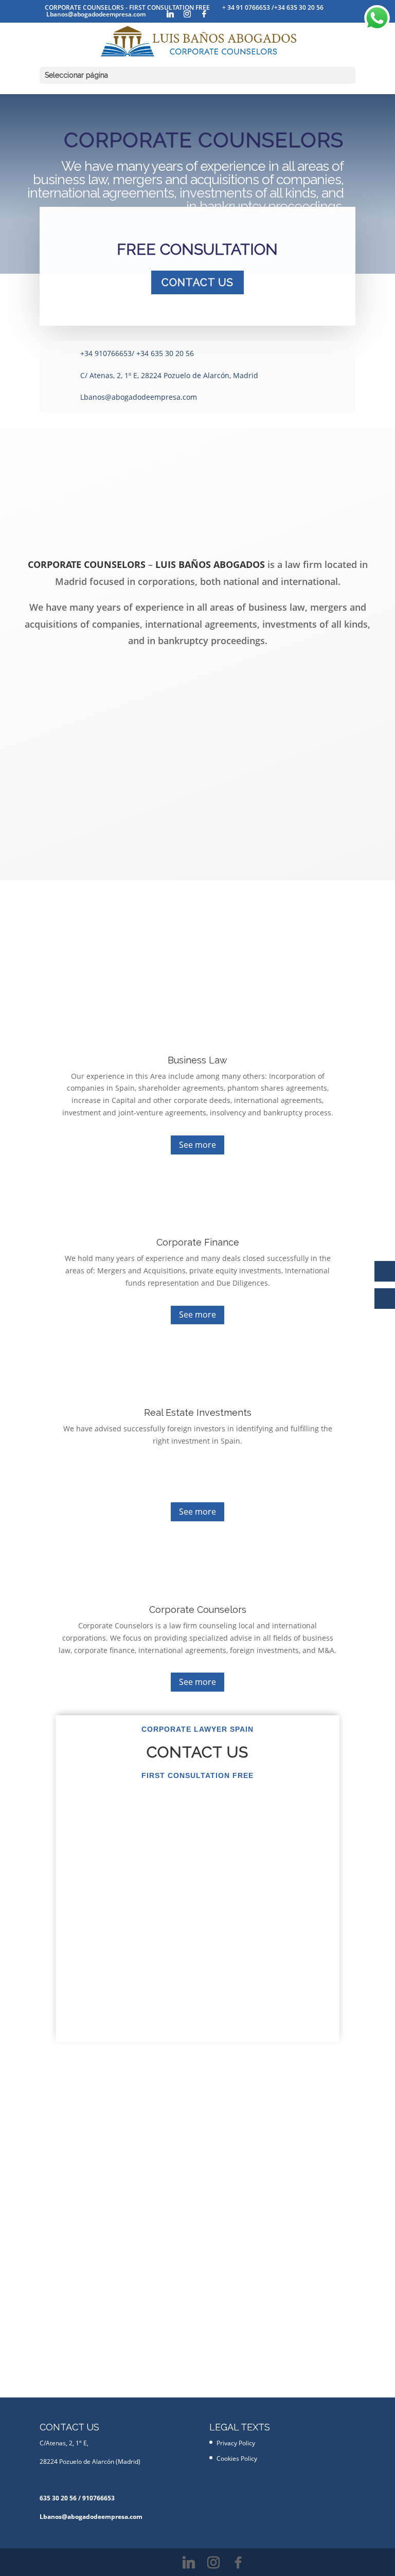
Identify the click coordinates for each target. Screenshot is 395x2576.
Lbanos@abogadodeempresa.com (139, 397)
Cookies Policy (237, 2458)
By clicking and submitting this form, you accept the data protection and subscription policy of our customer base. (181, 2021)
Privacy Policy (210, 2026)
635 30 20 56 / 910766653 (77, 2498)
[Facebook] (204, 14)
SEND (300, 2048)
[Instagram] (187, 14)
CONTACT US (197, 282)
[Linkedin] (170, 14)
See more (197, 1145)
